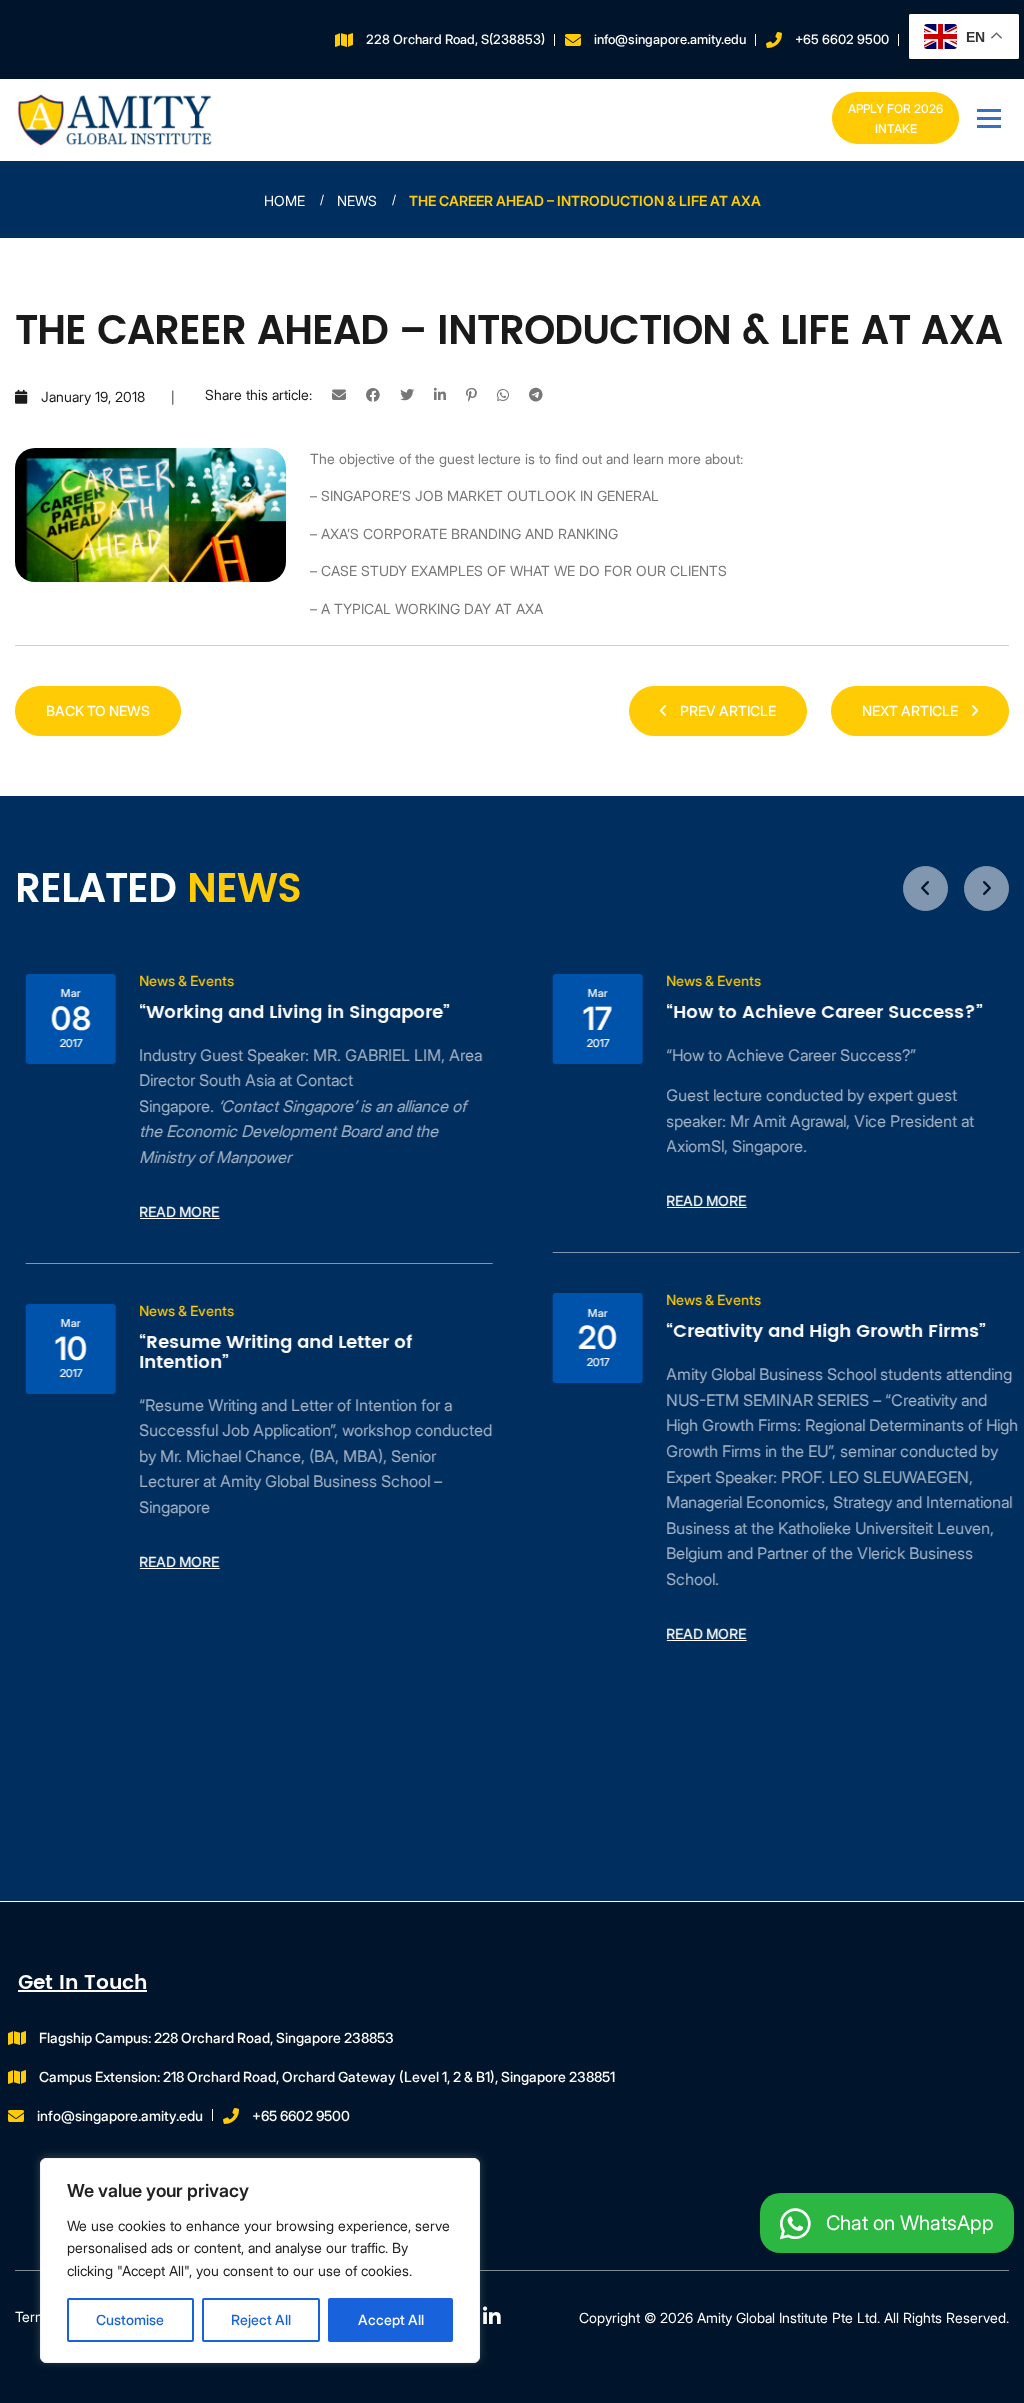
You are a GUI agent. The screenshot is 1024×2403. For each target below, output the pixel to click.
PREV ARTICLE (726, 710)
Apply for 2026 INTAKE (895, 118)
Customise (130, 2319)
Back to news (98, 710)
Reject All (261, 2319)
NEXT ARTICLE (911, 710)
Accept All (391, 2319)
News (357, 200)
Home (284, 200)
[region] (260, 2260)
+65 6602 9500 (842, 39)
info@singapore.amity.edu (670, 39)
